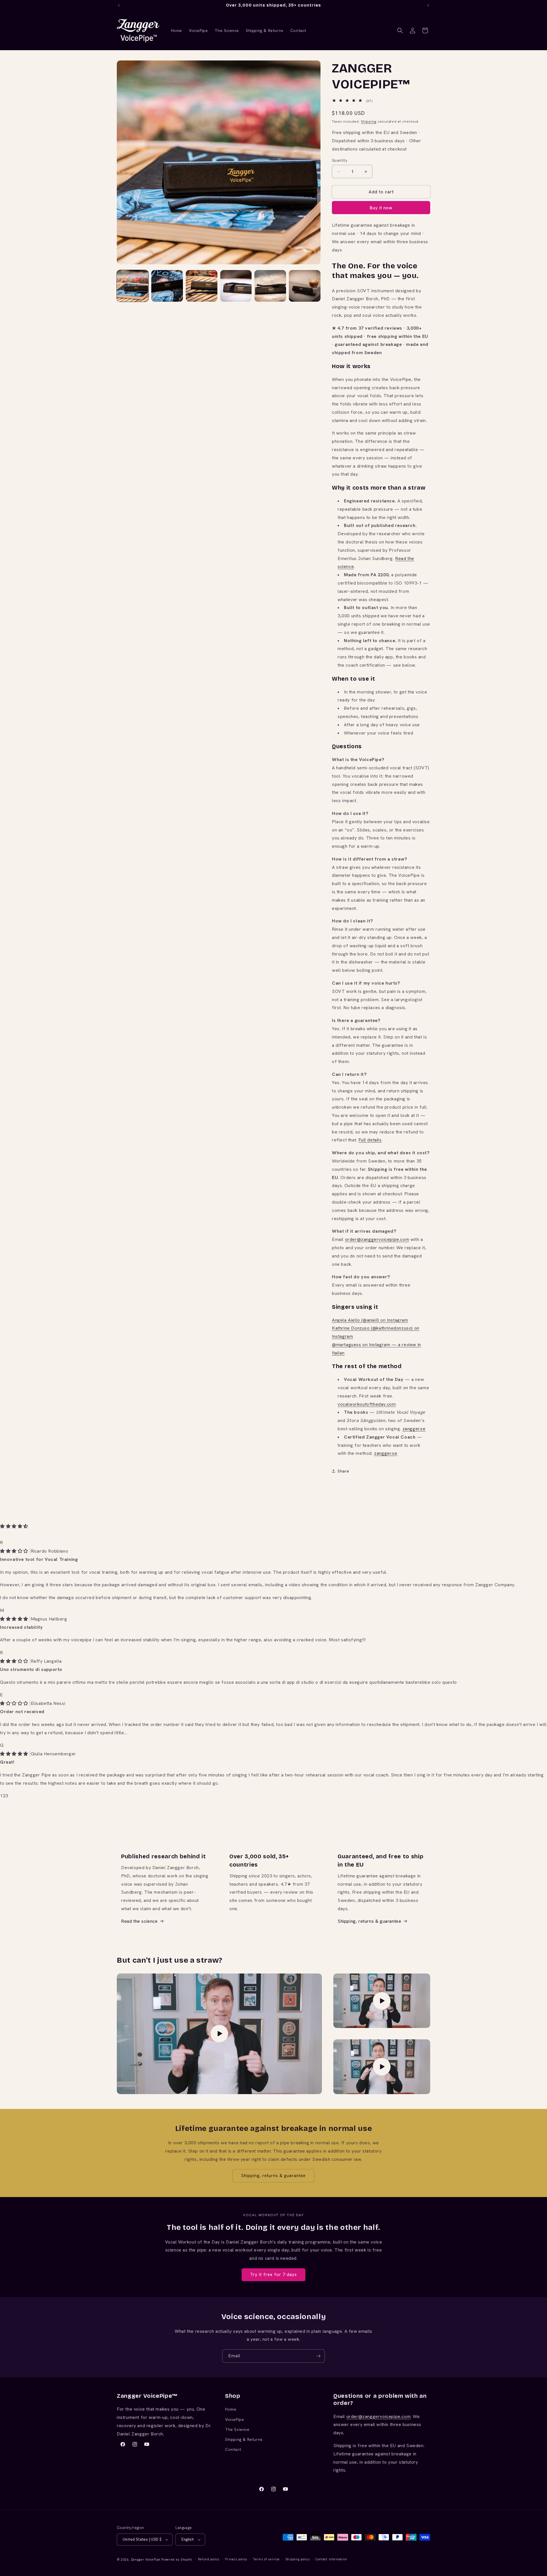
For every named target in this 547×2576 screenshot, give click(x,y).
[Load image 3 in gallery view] (202, 286)
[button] (400, 31)
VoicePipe (234, 2419)
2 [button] (4, 1796)
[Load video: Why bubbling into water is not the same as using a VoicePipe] (382, 2001)
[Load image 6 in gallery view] (305, 286)
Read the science (139, 1921)
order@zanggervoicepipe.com (377, 1239)
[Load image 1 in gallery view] (133, 286)
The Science (237, 2429)
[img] (15, 1551)
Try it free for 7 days (273, 2275)
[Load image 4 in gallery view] (236, 286)
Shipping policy (298, 2559)
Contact (233, 2449)
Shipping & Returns (244, 2439)
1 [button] (1, 1796)
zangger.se (414, 1429)
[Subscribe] (318, 2356)
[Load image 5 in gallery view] (270, 286)
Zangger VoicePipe (146, 2559)
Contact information (331, 2559)
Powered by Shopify (177, 2559)
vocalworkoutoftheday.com (367, 1404)
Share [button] (343, 1471)
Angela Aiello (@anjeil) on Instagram (370, 1320)
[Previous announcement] (119, 5)
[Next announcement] (428, 5)
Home (231, 2409)
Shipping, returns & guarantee (369, 1921)
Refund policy (209, 2559)
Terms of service (266, 2559)
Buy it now (381, 208)
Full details (370, 1140)
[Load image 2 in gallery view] (167, 286)
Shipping (369, 121)
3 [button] (7, 1796)
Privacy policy (236, 2559)
